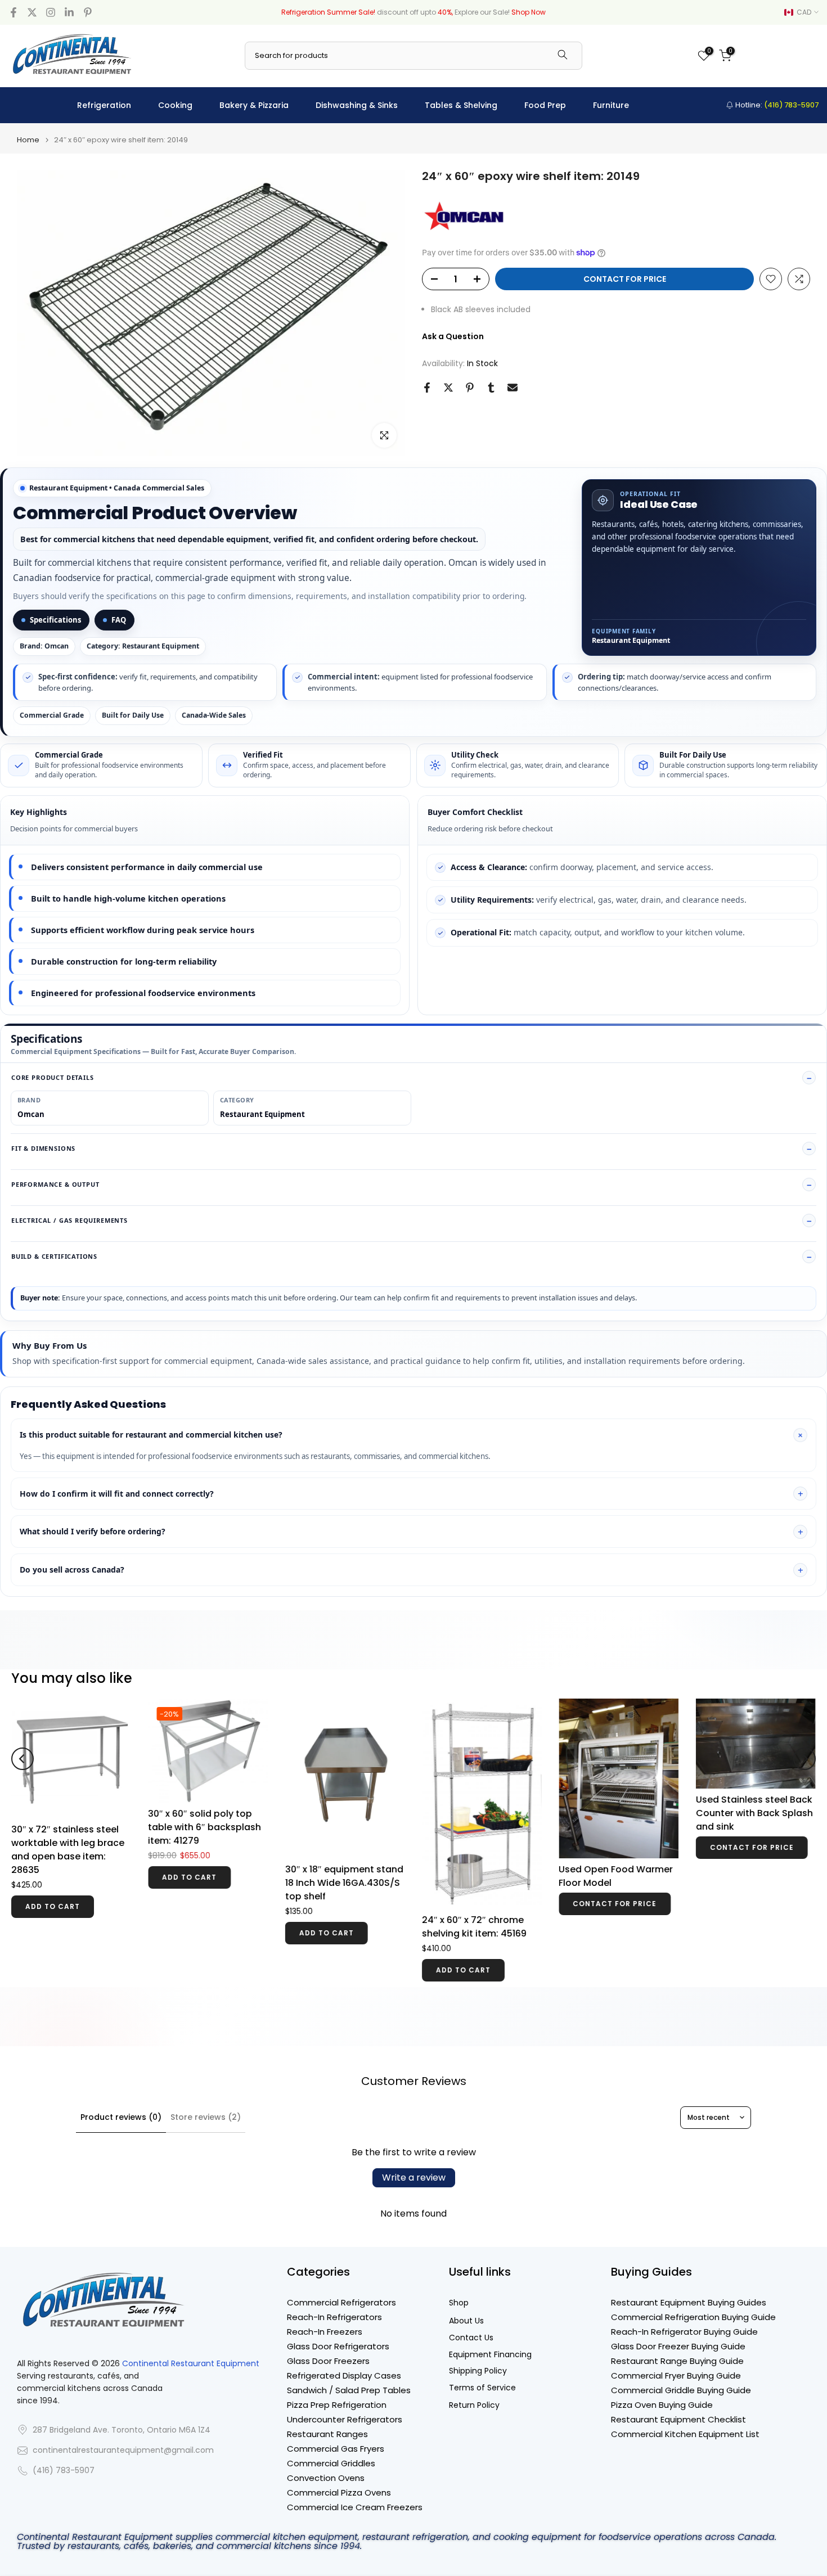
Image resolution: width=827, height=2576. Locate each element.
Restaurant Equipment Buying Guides (689, 2302)
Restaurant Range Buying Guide (677, 2361)
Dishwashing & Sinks (357, 105)
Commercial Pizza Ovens (339, 2492)
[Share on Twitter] (448, 388)
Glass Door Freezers (328, 2361)
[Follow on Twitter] (32, 12)
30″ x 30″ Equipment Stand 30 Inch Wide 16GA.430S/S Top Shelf (610, 1825)
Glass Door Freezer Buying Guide (678, 2346)
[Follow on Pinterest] (88, 12)
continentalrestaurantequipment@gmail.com (123, 2450)
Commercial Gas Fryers (336, 2449)
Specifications (55, 620)
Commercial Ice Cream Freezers (355, 2507)
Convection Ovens (326, 2478)
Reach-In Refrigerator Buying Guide (684, 2332)
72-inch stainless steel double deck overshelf (200, 1806)
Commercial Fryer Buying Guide (676, 2375)
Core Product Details (53, 1077)
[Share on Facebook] (427, 388)
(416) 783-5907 (64, 2471)
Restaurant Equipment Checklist (678, 2419)
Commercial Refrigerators (341, 2302)
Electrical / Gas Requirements (69, 1220)
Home (28, 140)
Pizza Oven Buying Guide (662, 2405)
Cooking (175, 105)
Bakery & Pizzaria (254, 105)
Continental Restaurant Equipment (191, 2364)
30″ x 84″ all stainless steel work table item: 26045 (471, 1799)
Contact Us (471, 2338)
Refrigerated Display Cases (344, 2375)
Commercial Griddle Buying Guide (681, 2390)
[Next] (804, 1744)
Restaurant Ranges (327, 2434)
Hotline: (776, 105)
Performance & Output (55, 1184)
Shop (459, 2303)
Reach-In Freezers (325, 2332)
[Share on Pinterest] (470, 388)
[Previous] (23, 1744)
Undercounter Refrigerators (345, 2419)
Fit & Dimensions (43, 1148)
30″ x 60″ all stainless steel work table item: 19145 (745, 1820)
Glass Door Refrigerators (338, 2346)
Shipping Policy (478, 2371)
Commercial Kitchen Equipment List (685, 2434)
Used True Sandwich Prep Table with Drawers (69, 1806)
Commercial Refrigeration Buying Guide (693, 2317)
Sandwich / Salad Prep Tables (349, 2390)
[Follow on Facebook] (14, 12)
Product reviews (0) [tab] (121, 2117)
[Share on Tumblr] (491, 388)
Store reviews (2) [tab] (206, 2117)
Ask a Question (453, 336)
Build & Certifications (54, 1256)
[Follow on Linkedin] (69, 12)
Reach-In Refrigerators (334, 2317)
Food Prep (545, 105)
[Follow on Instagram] (51, 12)
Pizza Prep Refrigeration (337, 2405)
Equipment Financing (490, 2355)
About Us (466, 2321)
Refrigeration (104, 105)
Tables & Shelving (461, 105)
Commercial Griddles (331, 2463)
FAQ (119, 620)
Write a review (414, 2178)
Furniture (611, 105)
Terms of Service (482, 2388)
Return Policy (474, 2405)
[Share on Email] (513, 388)
